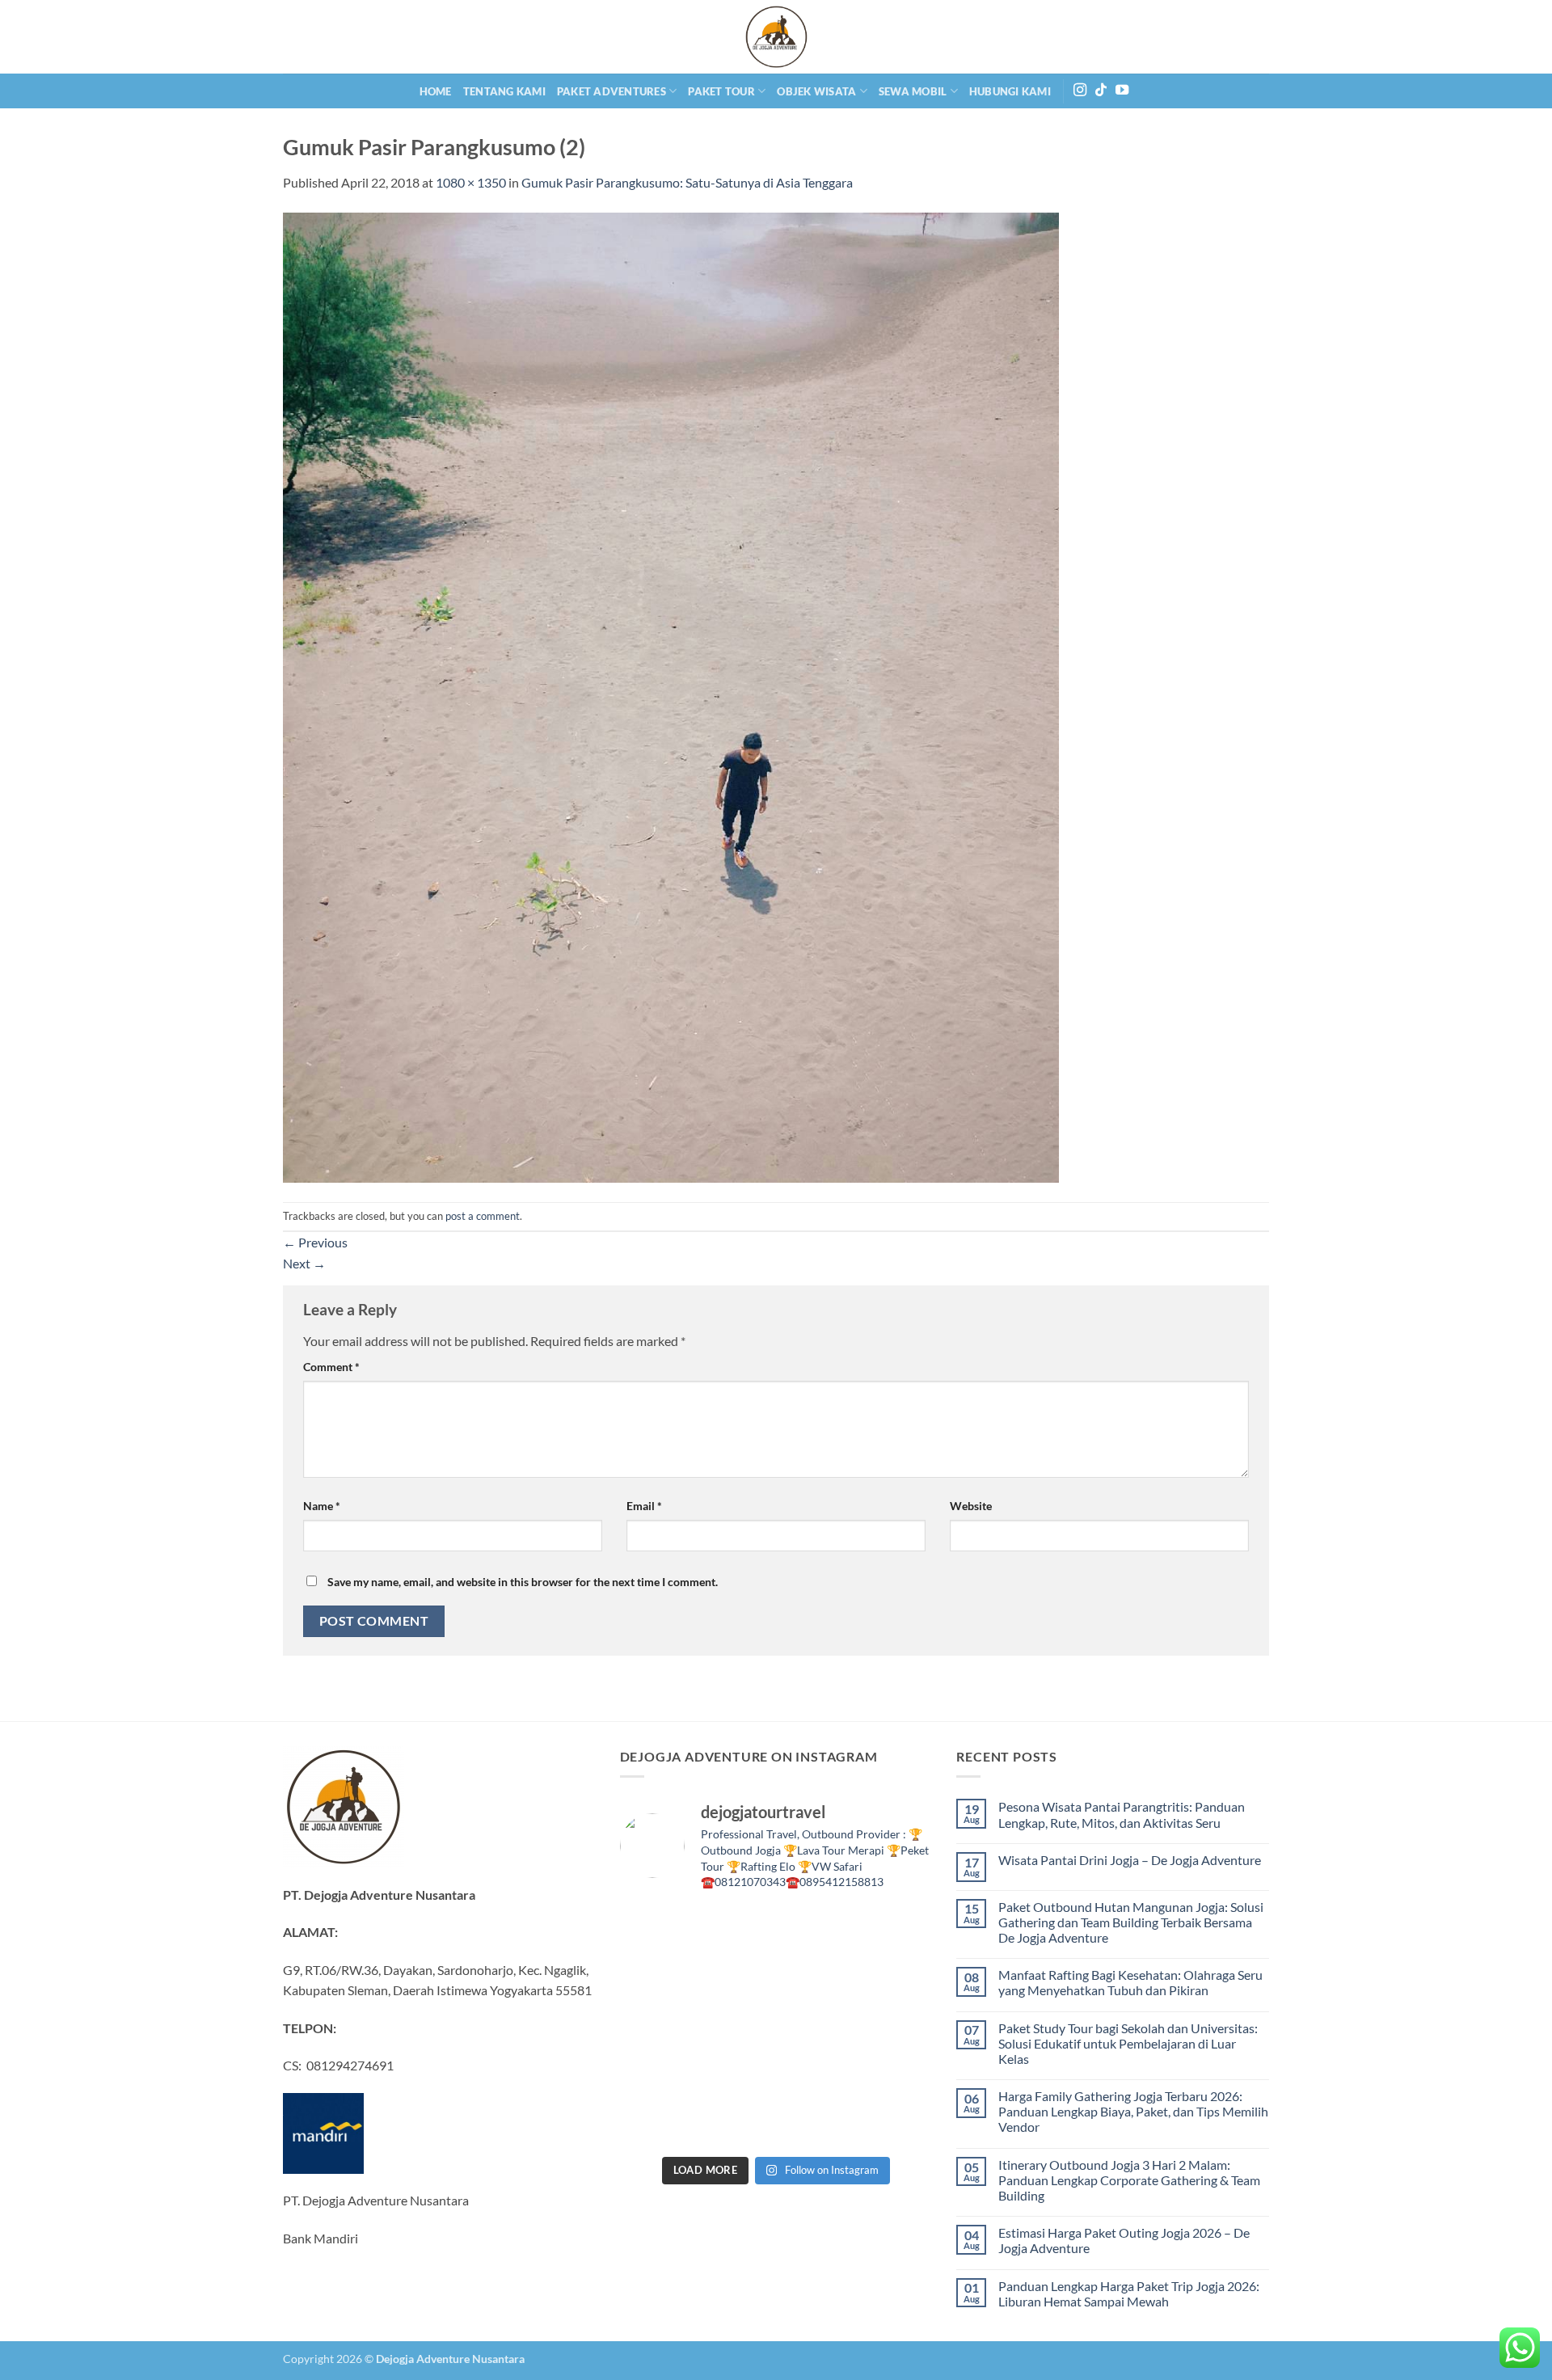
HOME (436, 91)
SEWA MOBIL (913, 91)
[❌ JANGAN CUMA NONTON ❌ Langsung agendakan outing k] (816, 2123)
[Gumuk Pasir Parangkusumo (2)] (671, 696)
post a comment (483, 1216)
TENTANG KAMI (504, 91)
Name (322, 1506)
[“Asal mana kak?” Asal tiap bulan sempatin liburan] (656, 1930)
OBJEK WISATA (816, 91)
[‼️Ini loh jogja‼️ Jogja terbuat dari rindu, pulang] (736, 2027)
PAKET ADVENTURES (612, 91)
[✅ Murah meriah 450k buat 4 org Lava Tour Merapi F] (736, 2123)
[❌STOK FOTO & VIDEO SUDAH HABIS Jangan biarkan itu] (816, 2027)
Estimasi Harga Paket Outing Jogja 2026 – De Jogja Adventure (1124, 2240)
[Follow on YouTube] (1122, 91)
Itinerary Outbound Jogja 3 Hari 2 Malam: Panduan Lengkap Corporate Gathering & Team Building (1129, 2180)
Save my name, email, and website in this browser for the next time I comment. (523, 1582)
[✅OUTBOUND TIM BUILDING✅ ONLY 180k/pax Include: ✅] (896, 2123)
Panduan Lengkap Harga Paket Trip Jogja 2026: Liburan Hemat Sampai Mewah (1129, 2293)
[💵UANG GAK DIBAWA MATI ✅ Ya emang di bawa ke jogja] (656, 2075)
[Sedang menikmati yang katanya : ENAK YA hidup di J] (736, 1930)
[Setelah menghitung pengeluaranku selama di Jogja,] (736, 1978)
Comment (331, 1367)
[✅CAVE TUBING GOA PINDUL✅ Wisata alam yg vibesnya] (816, 2075)
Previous (315, 1242)
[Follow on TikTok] (1101, 91)
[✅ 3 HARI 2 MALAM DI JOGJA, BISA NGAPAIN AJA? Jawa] (656, 2027)
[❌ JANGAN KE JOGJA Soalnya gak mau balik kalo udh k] (896, 1978)
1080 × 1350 (471, 182)
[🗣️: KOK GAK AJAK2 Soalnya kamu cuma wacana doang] (896, 2075)
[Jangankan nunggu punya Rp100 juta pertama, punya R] (656, 1978)
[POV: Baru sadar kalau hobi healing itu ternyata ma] (896, 1930)
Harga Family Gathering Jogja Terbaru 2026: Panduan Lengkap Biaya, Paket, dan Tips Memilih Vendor (1133, 2111)
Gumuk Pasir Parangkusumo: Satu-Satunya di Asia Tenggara (687, 182)
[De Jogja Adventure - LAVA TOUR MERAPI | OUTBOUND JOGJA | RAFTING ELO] (776, 37)
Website (971, 1506)
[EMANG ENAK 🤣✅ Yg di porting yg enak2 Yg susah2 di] (656, 2123)
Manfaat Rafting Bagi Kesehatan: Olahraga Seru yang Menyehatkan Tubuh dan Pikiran (1130, 1982)
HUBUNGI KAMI (1010, 91)
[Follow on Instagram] (1080, 91)
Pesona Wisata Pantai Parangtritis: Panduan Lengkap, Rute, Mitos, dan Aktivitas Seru (1122, 1814)
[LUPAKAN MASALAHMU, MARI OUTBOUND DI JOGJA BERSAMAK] (816, 1978)
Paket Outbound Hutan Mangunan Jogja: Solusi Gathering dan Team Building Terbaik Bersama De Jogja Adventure (1131, 1922)
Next (304, 1263)
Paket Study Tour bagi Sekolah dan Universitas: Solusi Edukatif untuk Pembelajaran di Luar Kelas (1128, 2043)
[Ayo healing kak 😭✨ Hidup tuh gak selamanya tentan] (816, 1930)
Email (644, 1506)
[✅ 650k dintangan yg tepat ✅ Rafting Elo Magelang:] (736, 2075)
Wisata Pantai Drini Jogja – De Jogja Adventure (1130, 1860)
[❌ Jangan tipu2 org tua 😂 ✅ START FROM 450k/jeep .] (896, 2027)
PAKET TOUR (721, 91)
